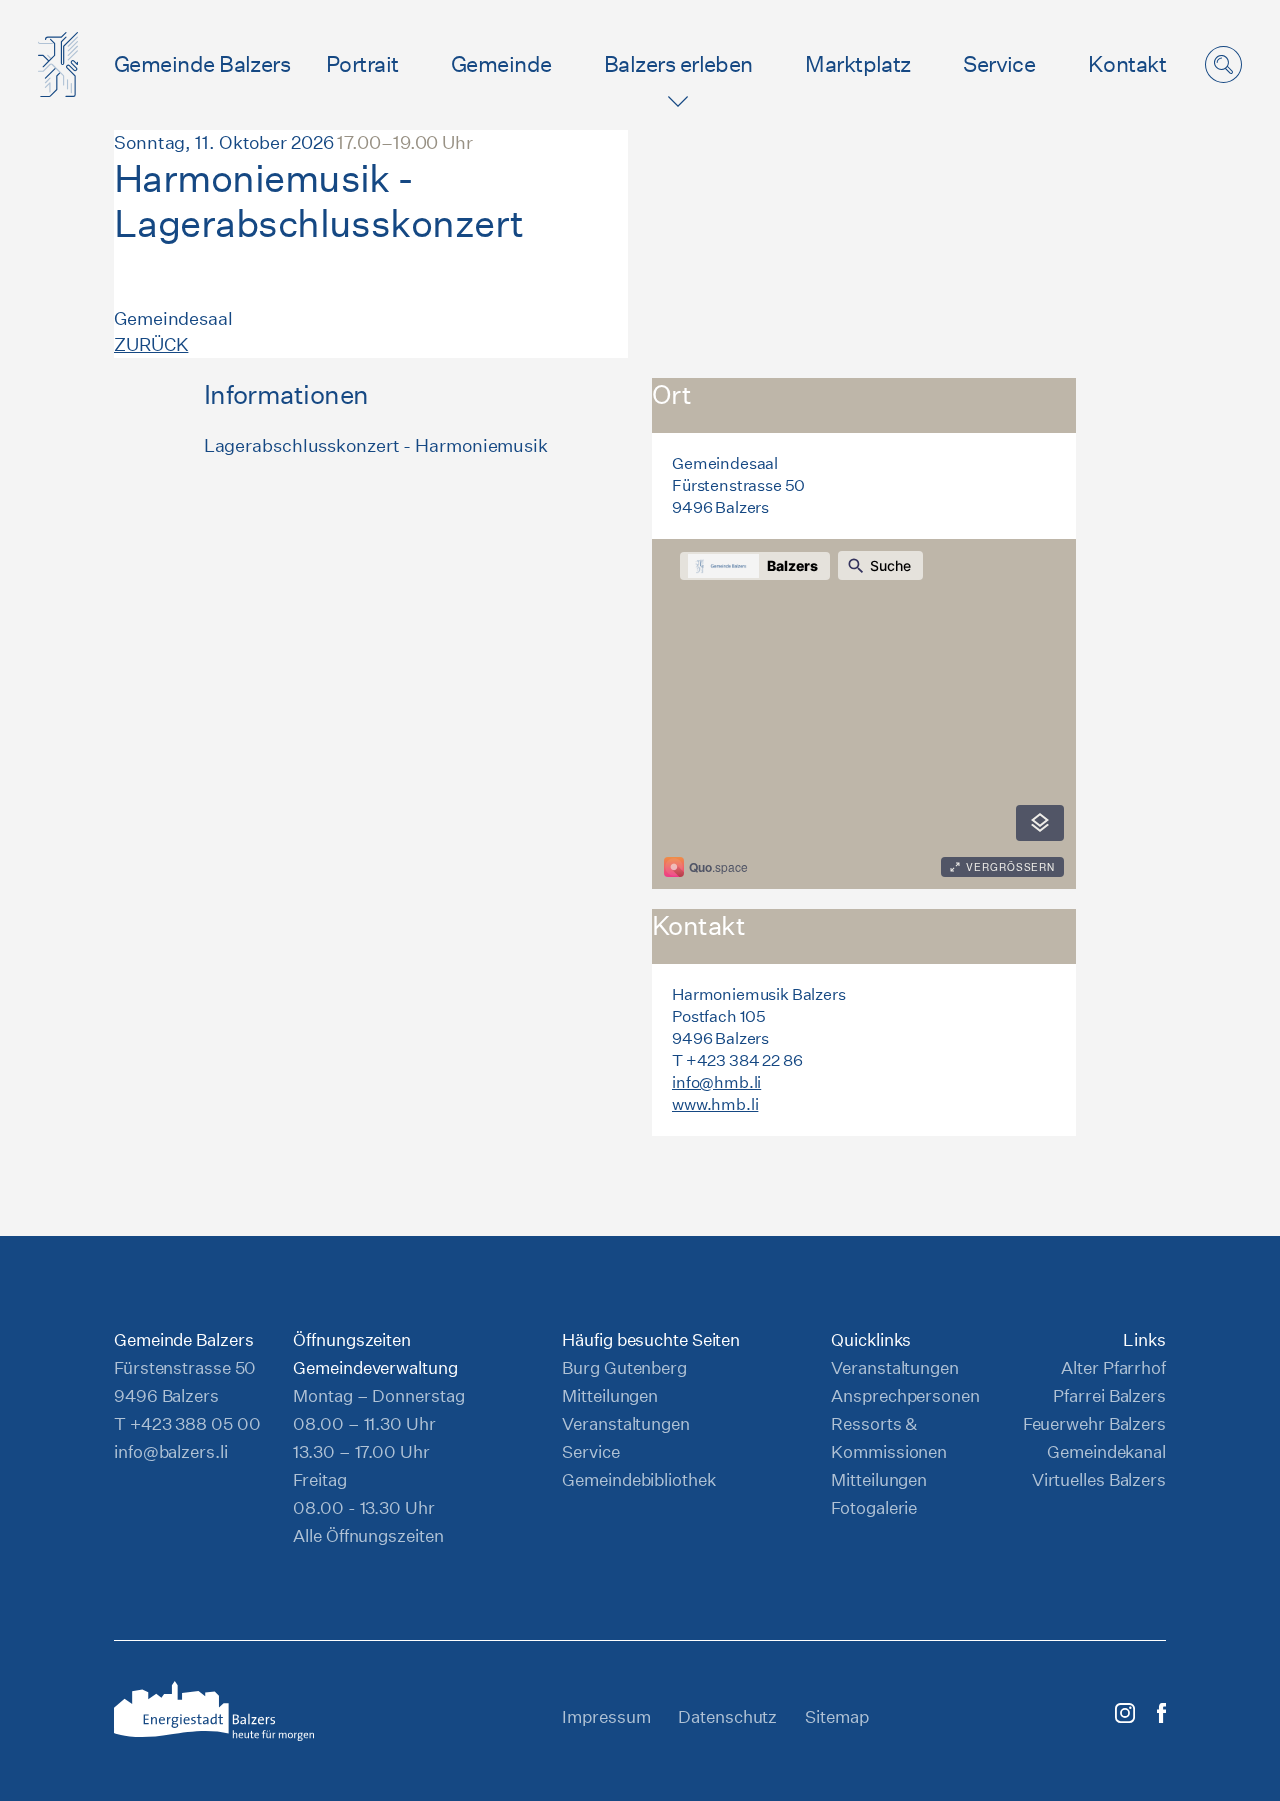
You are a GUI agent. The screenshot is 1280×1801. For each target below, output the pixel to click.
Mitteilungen (610, 1395)
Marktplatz (858, 64)
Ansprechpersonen (905, 1395)
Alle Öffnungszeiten (368, 1535)
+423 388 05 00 (195, 1423)
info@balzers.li (171, 1451)
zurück (151, 344)
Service (999, 64)
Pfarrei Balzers (1109, 1395)
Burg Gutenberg (624, 1367)
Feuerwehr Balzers (1094, 1423)
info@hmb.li (716, 1082)
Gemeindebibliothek (638, 1479)
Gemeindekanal (1106, 1451)
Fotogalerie (874, 1507)
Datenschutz (727, 1716)
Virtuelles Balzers (1099, 1479)
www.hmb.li (715, 1104)
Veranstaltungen (626, 1423)
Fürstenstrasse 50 (185, 1367)
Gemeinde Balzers (202, 64)
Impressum (606, 1716)
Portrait (362, 64)
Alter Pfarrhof (1113, 1367)
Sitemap (836, 1716)
